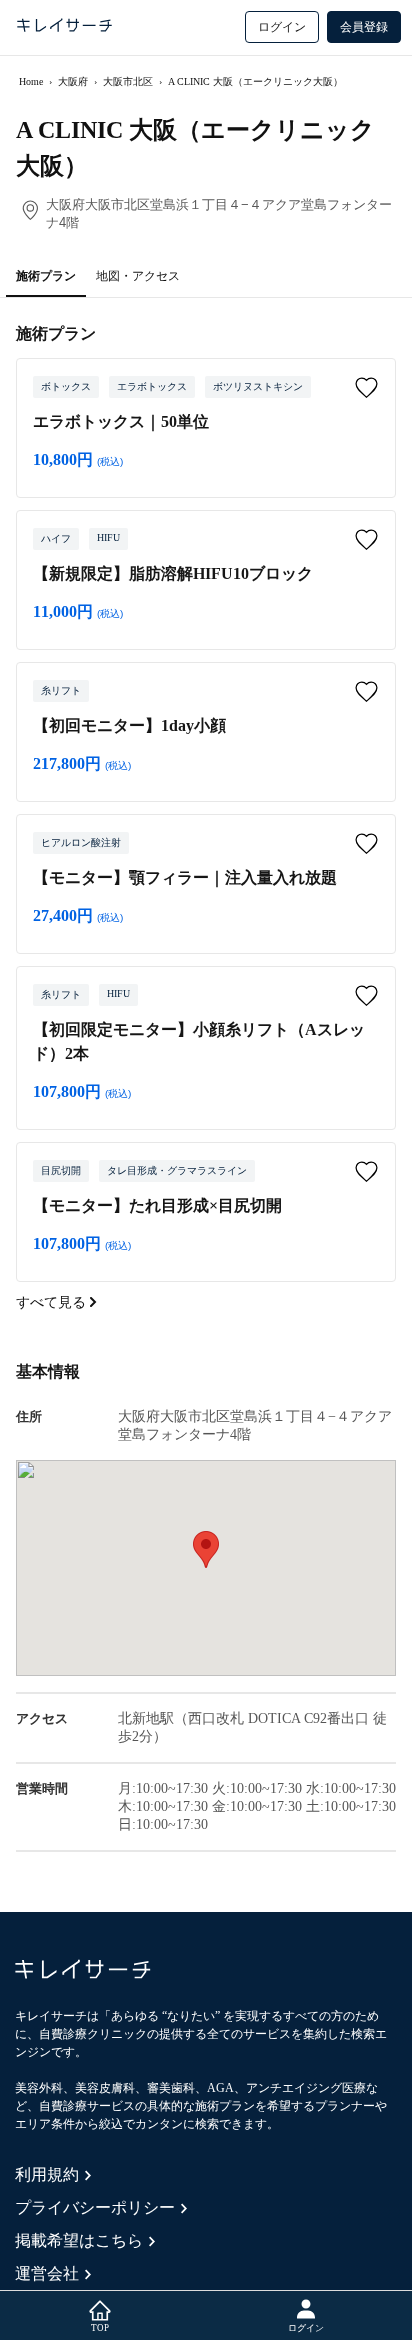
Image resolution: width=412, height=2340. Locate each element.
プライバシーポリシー (95, 2207)
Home (31, 81)
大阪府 (73, 81)
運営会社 (47, 2273)
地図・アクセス (138, 276)
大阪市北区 (128, 81)
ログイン (282, 27)
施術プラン (46, 276)
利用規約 (47, 2174)
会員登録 (364, 27)
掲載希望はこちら (79, 2240)
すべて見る (53, 1302)
